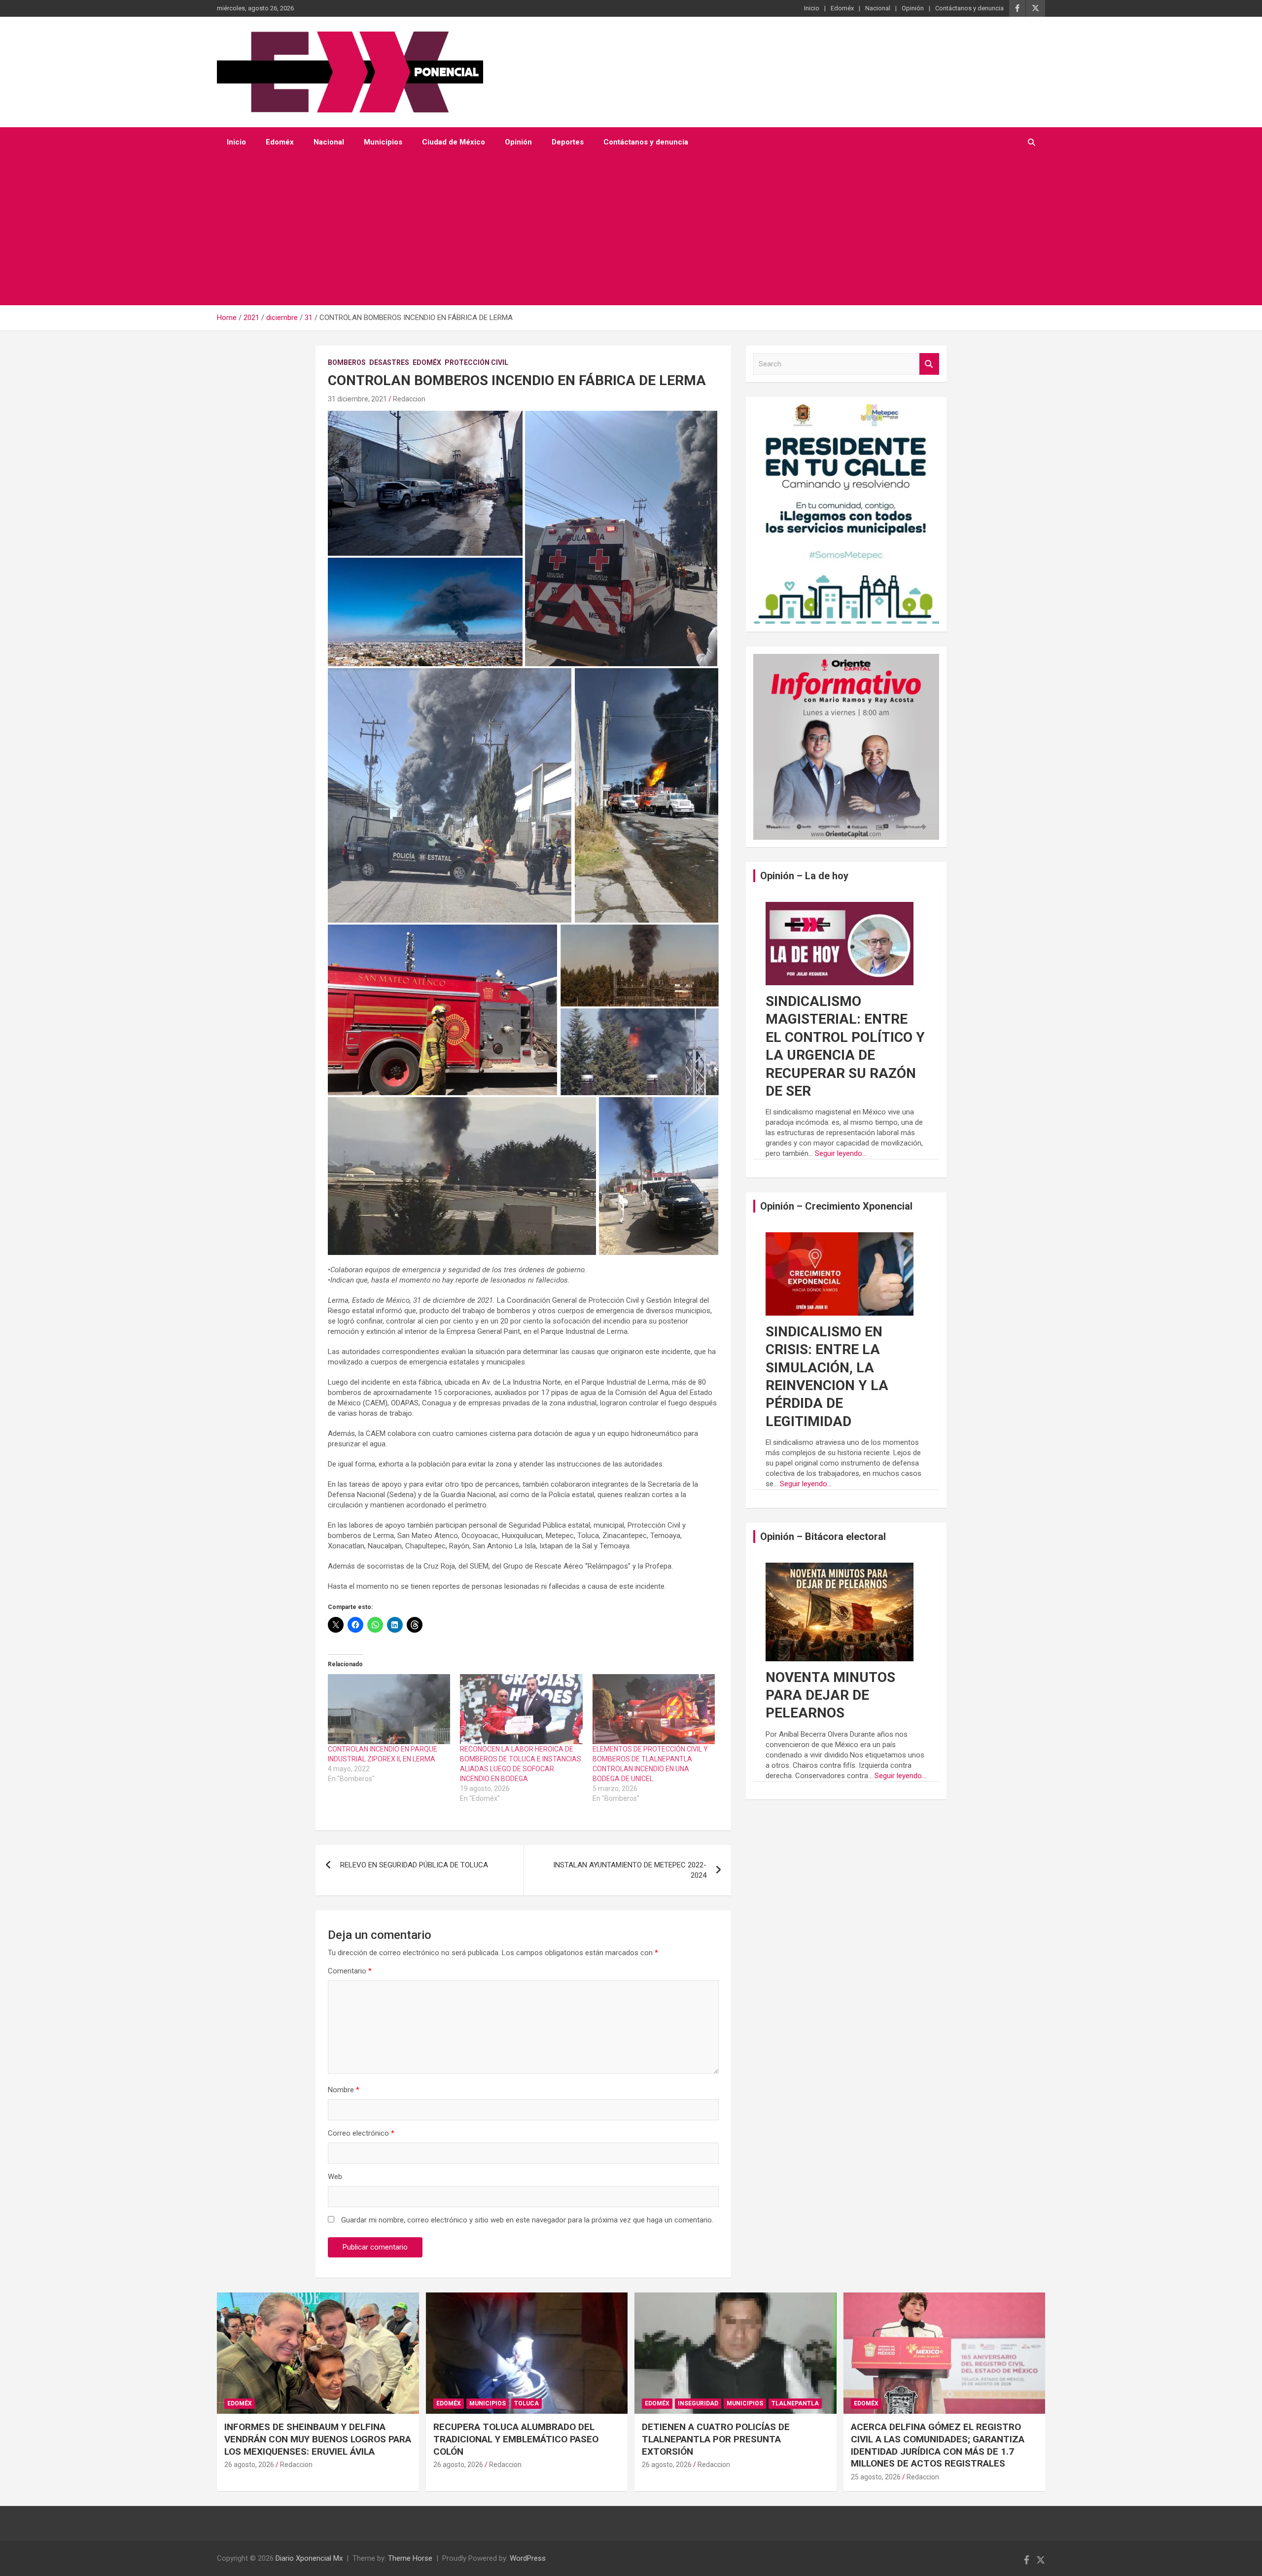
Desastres (389, 362)
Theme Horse (410, 2558)
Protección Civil (476, 362)
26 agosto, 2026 (249, 2465)
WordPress (528, 2558)
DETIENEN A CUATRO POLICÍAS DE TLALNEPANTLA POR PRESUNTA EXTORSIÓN (716, 2439)
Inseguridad (698, 2403)
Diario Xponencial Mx (309, 2558)
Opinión (913, 8)
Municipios (383, 142)
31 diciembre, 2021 (357, 399)
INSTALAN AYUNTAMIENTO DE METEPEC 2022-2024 (630, 1870)
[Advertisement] (631, 231)
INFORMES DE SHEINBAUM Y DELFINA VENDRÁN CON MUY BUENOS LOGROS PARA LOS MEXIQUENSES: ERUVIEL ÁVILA (318, 2439)
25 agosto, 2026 (876, 2477)
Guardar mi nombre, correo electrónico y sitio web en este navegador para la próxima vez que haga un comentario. (527, 2220)
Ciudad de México (454, 142)
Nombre (344, 2090)
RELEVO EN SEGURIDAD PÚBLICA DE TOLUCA (414, 1865)
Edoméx (842, 8)
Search (929, 364)
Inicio (812, 8)
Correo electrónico (361, 2133)
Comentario (350, 1971)
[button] (425, 483)
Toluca (526, 2403)
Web (335, 2177)
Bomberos (347, 362)
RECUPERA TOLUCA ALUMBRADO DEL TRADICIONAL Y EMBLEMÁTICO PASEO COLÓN (516, 2439)
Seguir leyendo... (841, 1153)
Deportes (568, 142)
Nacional (878, 8)
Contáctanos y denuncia (969, 8)
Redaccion (409, 399)
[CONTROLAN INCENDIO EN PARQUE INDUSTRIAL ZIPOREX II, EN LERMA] (389, 1709)
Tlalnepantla (795, 2403)
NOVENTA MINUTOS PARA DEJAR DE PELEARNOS (830, 1695)
